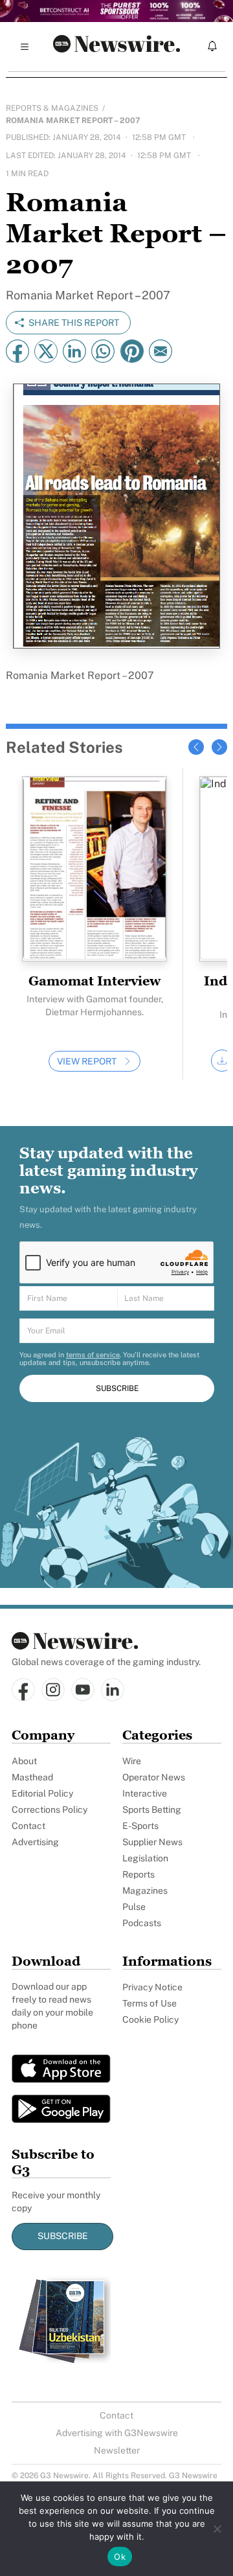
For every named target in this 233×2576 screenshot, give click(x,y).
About (24, 1761)
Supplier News (152, 1842)
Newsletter (117, 2450)
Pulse (134, 1907)
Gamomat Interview (94, 981)
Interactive (145, 1793)
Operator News (154, 1777)
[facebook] (23, 1691)
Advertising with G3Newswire (117, 2433)
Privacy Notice (152, 1987)
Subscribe (63, 2236)
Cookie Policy (150, 2019)
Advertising (35, 1842)
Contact (28, 1826)
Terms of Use (150, 2003)
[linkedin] (113, 1691)
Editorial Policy (42, 1793)
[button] (196, 747)
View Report (87, 1061)
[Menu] (25, 47)
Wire (132, 1761)
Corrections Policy (50, 1810)
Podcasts (142, 1923)
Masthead (32, 1777)
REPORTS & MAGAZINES (52, 108)
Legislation (145, 1858)
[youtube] (83, 1691)
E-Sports (140, 1826)
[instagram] (53, 1691)
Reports (139, 1874)
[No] (217, 2529)
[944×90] (116, 11)
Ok (120, 2557)
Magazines (145, 1891)
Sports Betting (152, 1810)
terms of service (93, 1355)
